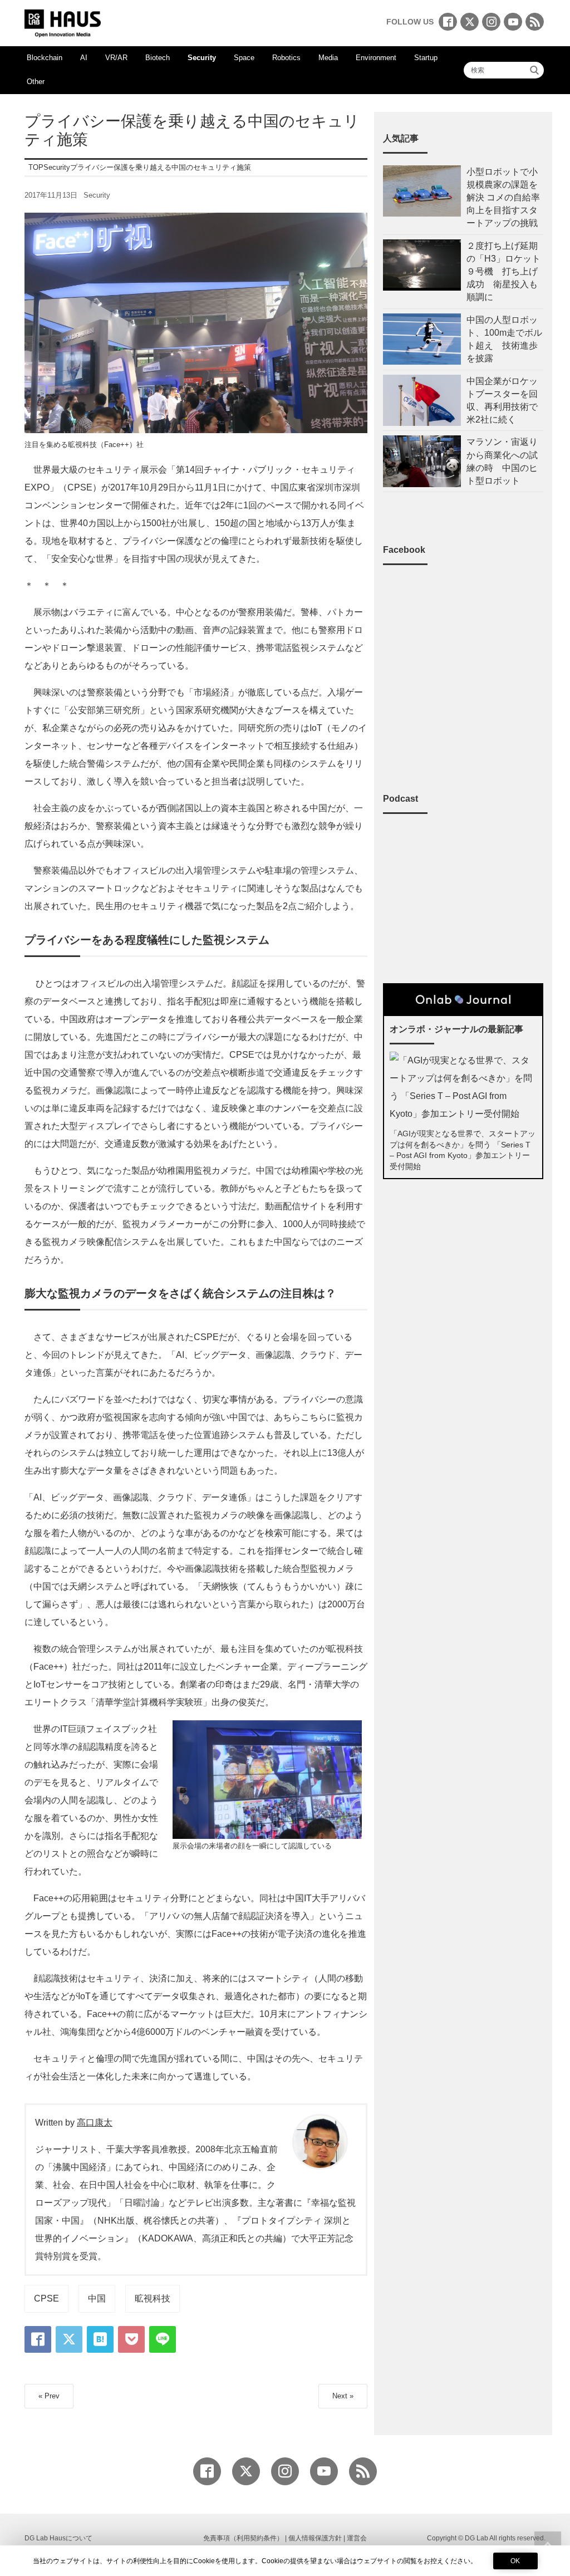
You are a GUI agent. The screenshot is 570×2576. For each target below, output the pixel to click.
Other (36, 82)
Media (328, 58)
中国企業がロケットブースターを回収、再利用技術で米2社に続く (502, 401)
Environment (376, 58)
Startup (426, 58)
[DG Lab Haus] (63, 22)
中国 (97, 2298)
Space (244, 58)
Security (202, 58)
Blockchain (45, 58)
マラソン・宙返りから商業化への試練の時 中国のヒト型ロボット (502, 461)
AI (84, 58)
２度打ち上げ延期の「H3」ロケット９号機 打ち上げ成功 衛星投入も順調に (503, 272)
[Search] (534, 70)
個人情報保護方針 (315, 2538)
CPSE (46, 2298)
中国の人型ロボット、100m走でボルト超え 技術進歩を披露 (504, 339)
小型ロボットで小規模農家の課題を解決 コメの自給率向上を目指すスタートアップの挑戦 (503, 198)
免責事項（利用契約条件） (243, 2538)
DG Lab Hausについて (58, 2538)
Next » (343, 2396)
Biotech (158, 58)
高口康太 (95, 2123)
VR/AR (116, 58)
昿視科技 (153, 2298)
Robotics (286, 58)
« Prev (49, 2396)
